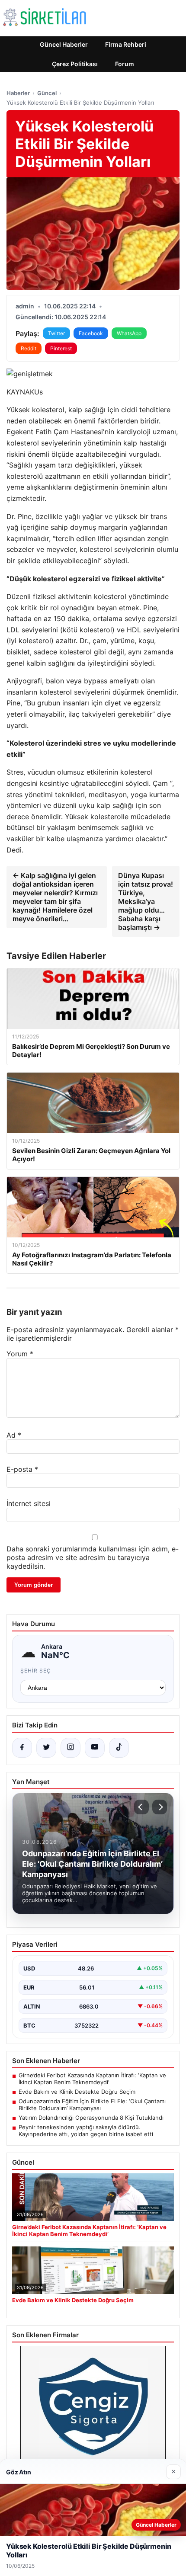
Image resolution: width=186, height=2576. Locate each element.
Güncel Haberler (64, 44)
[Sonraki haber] (160, 1807)
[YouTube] (95, 1748)
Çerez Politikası (75, 64)
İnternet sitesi (29, 1503)
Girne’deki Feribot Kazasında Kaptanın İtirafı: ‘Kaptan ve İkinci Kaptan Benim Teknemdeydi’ (92, 2079)
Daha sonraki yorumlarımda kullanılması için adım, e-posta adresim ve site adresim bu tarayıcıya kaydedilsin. (93, 1557)
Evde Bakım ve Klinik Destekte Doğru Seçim (77, 2092)
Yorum (20, 1354)
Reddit (29, 348)
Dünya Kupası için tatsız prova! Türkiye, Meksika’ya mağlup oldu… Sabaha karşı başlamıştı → (146, 901)
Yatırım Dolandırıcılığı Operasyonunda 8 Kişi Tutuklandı (91, 2118)
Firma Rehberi (126, 44)
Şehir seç (36, 1671)
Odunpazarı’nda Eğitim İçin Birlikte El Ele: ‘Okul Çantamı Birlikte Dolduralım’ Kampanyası (92, 2105)
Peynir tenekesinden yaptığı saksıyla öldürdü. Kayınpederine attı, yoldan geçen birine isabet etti (86, 2131)
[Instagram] (71, 1748)
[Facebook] (22, 1748)
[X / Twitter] (46, 1748)
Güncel (47, 93)
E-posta (22, 1469)
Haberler (18, 93)
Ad (14, 1435)
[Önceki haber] (141, 1807)
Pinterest (61, 348)
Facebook (91, 333)
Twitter (56, 333)
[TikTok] (119, 1748)
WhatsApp (129, 333)
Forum (125, 64)
